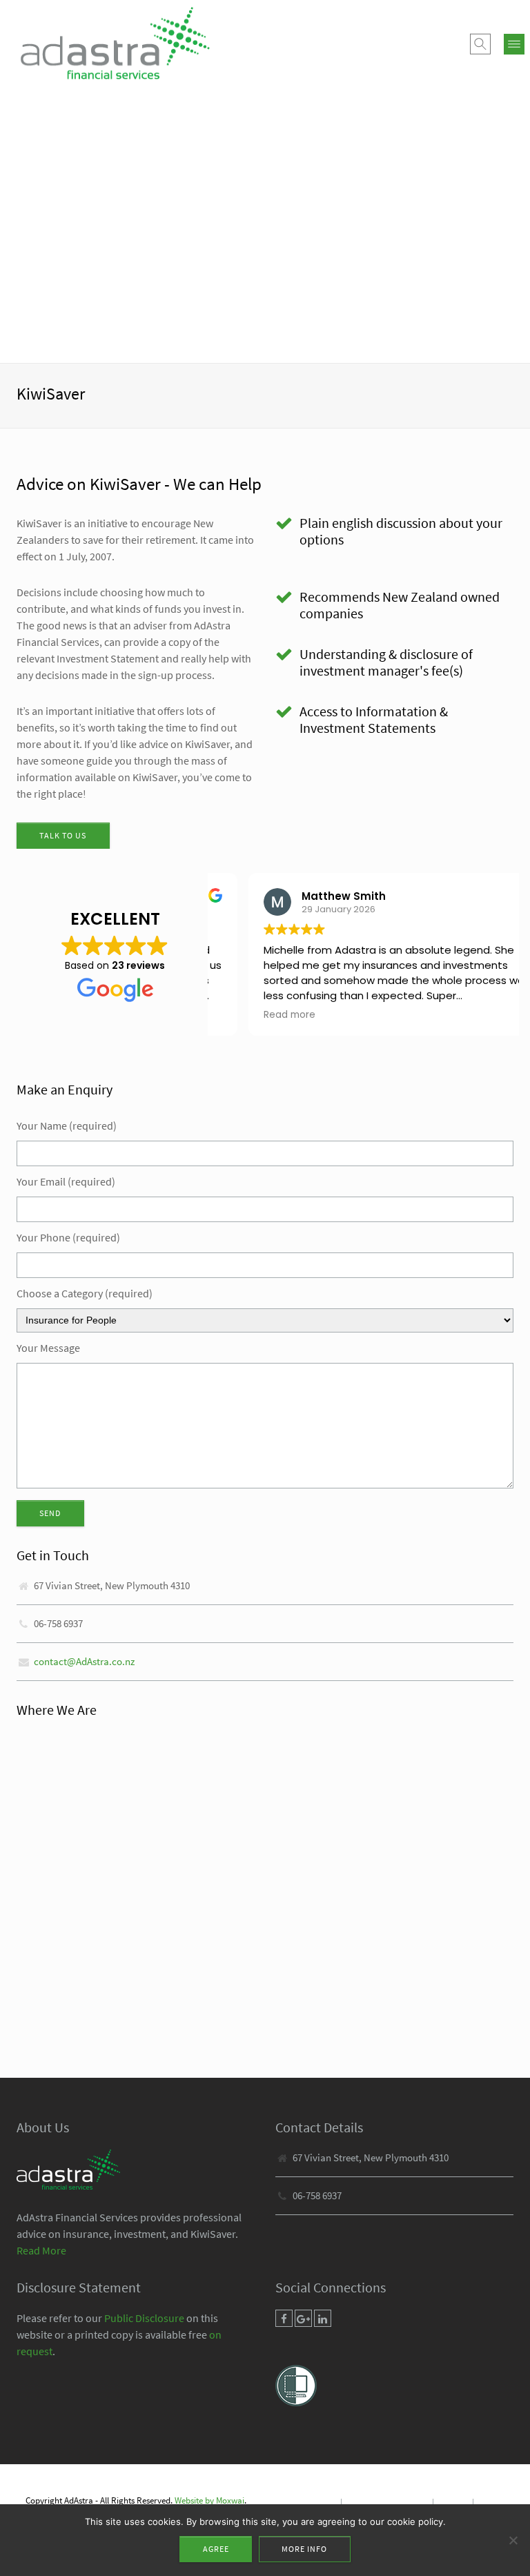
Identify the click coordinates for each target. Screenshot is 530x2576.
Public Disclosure (144, 2318)
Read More (41, 2250)
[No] (513, 2540)
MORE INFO (304, 2549)
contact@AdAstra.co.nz (84, 1661)
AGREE (216, 2549)
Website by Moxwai (209, 2500)
